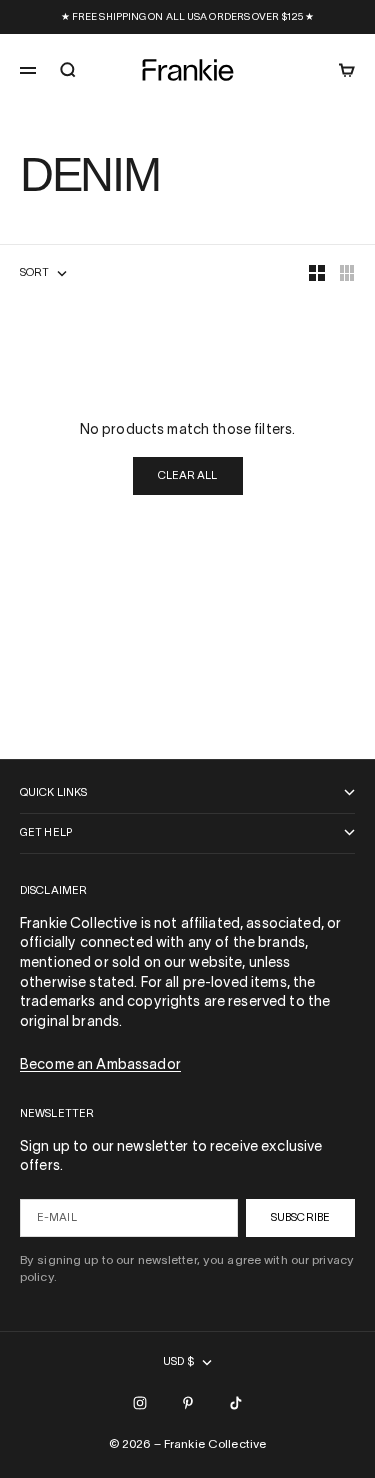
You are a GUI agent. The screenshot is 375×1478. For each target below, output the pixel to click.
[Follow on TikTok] (236, 1403)
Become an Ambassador (100, 1065)
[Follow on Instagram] (140, 1403)
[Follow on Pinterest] (188, 1403)
